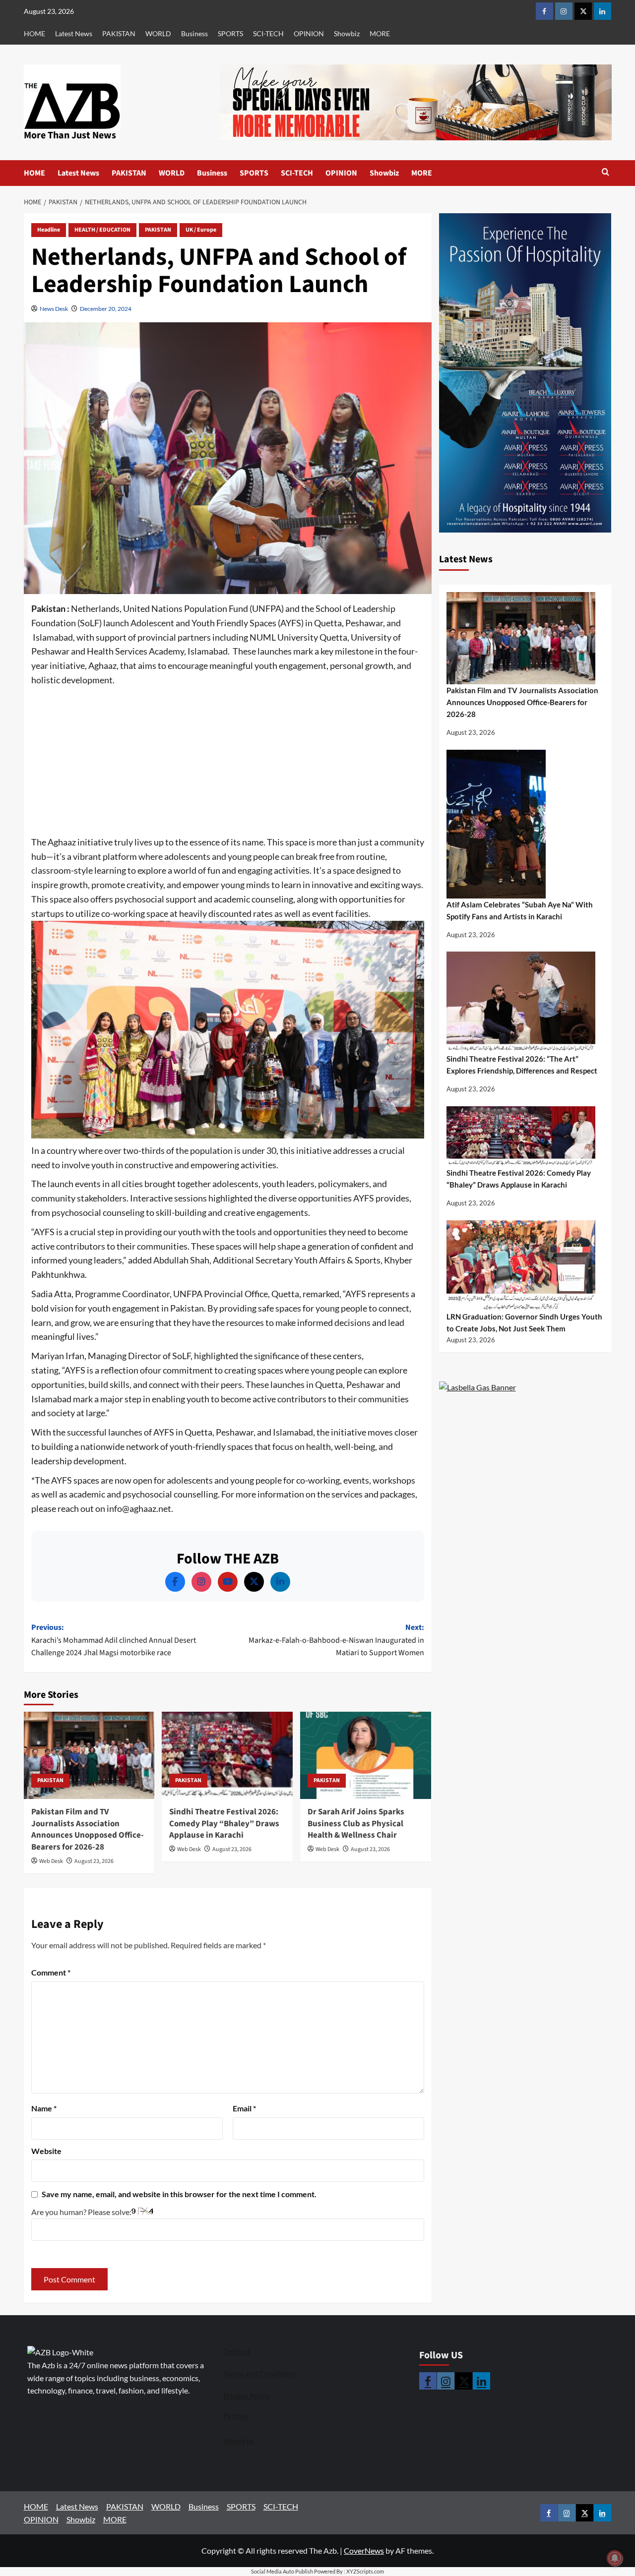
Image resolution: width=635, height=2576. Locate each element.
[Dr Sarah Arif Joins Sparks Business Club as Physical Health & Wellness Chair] (366, 1755)
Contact (237, 2351)
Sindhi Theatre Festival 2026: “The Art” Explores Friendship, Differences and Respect (522, 1065)
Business (194, 33)
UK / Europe (201, 230)
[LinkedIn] (280, 1582)
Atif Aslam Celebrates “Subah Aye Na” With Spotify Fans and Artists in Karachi (520, 910)
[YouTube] (228, 1582)
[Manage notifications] (615, 2558)
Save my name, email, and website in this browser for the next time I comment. (179, 2194)
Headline (49, 230)
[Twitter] (254, 1582)
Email (244, 2108)
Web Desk (51, 1861)
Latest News (74, 33)
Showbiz (347, 33)
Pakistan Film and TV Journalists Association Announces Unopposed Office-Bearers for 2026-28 (88, 1829)
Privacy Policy (247, 2396)
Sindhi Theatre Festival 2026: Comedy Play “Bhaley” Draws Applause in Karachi (224, 1824)
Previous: (114, 1640)
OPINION (309, 33)
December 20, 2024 (106, 309)
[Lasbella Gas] (477, 1388)
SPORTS (230, 33)
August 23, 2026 (94, 1861)
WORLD (158, 33)
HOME (34, 33)
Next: (336, 1640)
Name (44, 2108)
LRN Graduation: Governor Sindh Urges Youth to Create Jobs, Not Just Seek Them (524, 1322)
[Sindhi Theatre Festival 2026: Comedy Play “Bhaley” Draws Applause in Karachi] (227, 1755)
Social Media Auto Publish (282, 2571)
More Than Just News (70, 135)
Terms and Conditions (260, 2374)
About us (239, 2441)
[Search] (605, 173)
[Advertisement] (228, 762)
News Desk (54, 309)
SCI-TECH (268, 33)
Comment (51, 1972)
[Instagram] (201, 1582)
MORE (380, 33)
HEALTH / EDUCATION (102, 230)
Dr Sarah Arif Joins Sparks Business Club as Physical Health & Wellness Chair (356, 1824)
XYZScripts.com (365, 2571)
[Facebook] (175, 1582)
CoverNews (364, 2550)
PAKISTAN (119, 33)
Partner (236, 2416)
